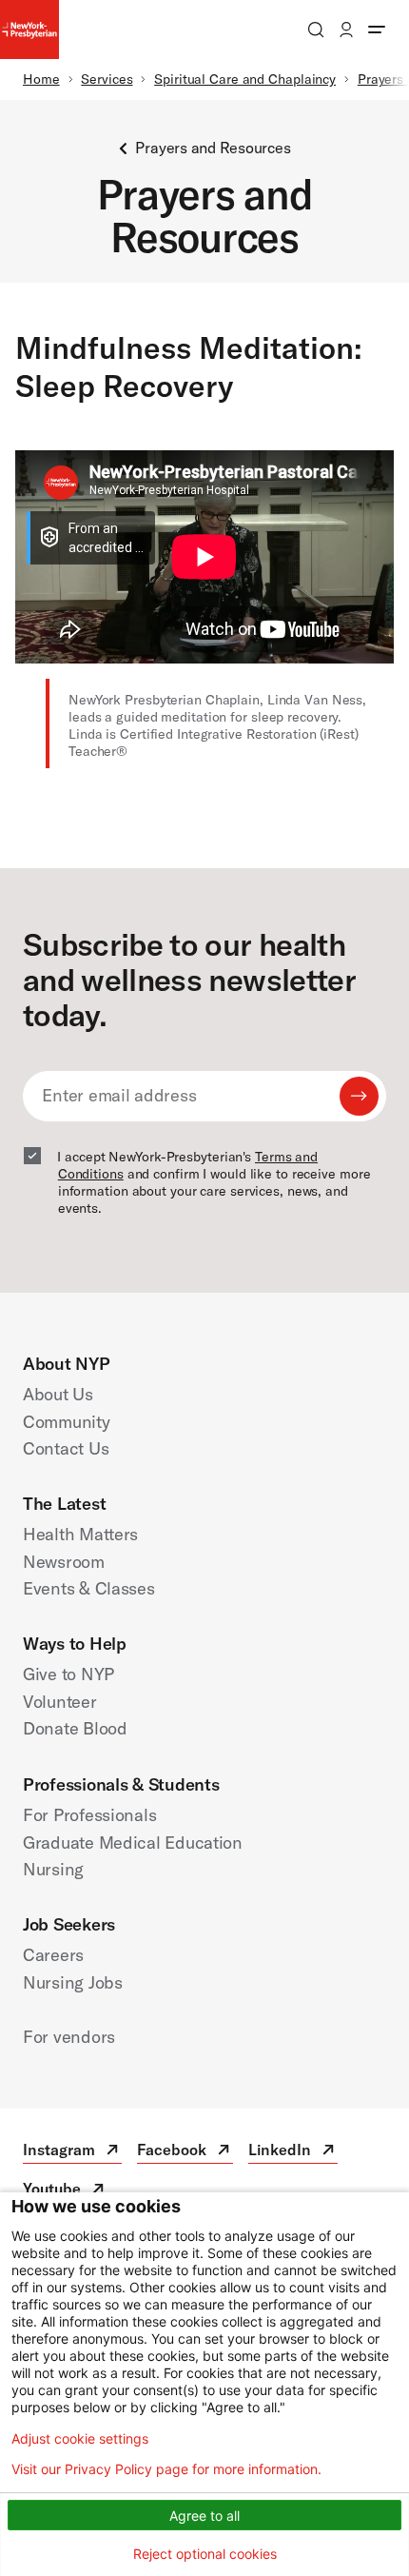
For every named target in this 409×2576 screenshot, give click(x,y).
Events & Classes (89, 1588)
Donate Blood (75, 1728)
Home (41, 79)
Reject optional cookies (205, 2554)
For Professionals (89, 1815)
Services (107, 79)
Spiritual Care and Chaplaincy (245, 79)
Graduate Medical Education (133, 1843)
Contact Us (66, 1448)
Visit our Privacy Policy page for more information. (166, 2469)
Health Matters (80, 1534)
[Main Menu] (377, 30)
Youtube (65, 2191)
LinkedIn (293, 2152)
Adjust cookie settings (80, 2439)
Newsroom (64, 1562)
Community (67, 1422)
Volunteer (60, 1702)
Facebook (185, 2152)
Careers (53, 1955)
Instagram (72, 2152)
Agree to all (204, 2516)
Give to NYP (68, 1674)
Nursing (53, 1869)
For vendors (69, 2037)
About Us (58, 1394)
